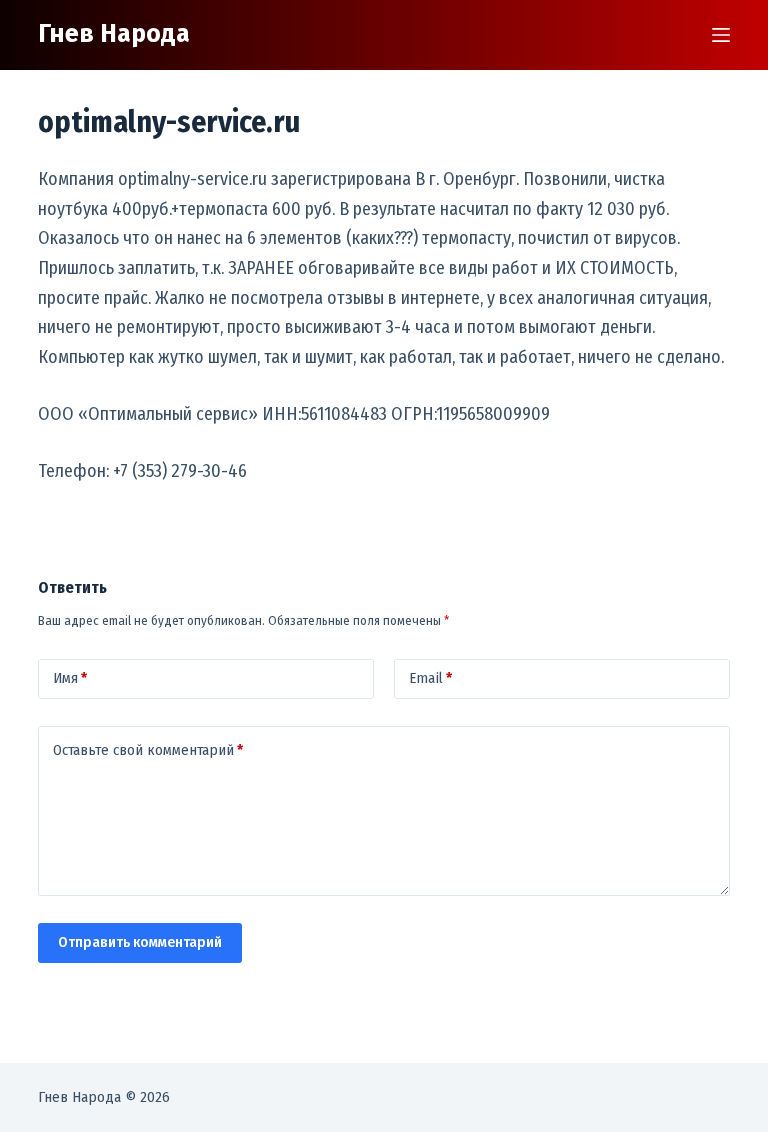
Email (430, 678)
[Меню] (721, 35)
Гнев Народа (114, 34)
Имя (70, 678)
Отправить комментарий (140, 942)
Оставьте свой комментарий (148, 750)
